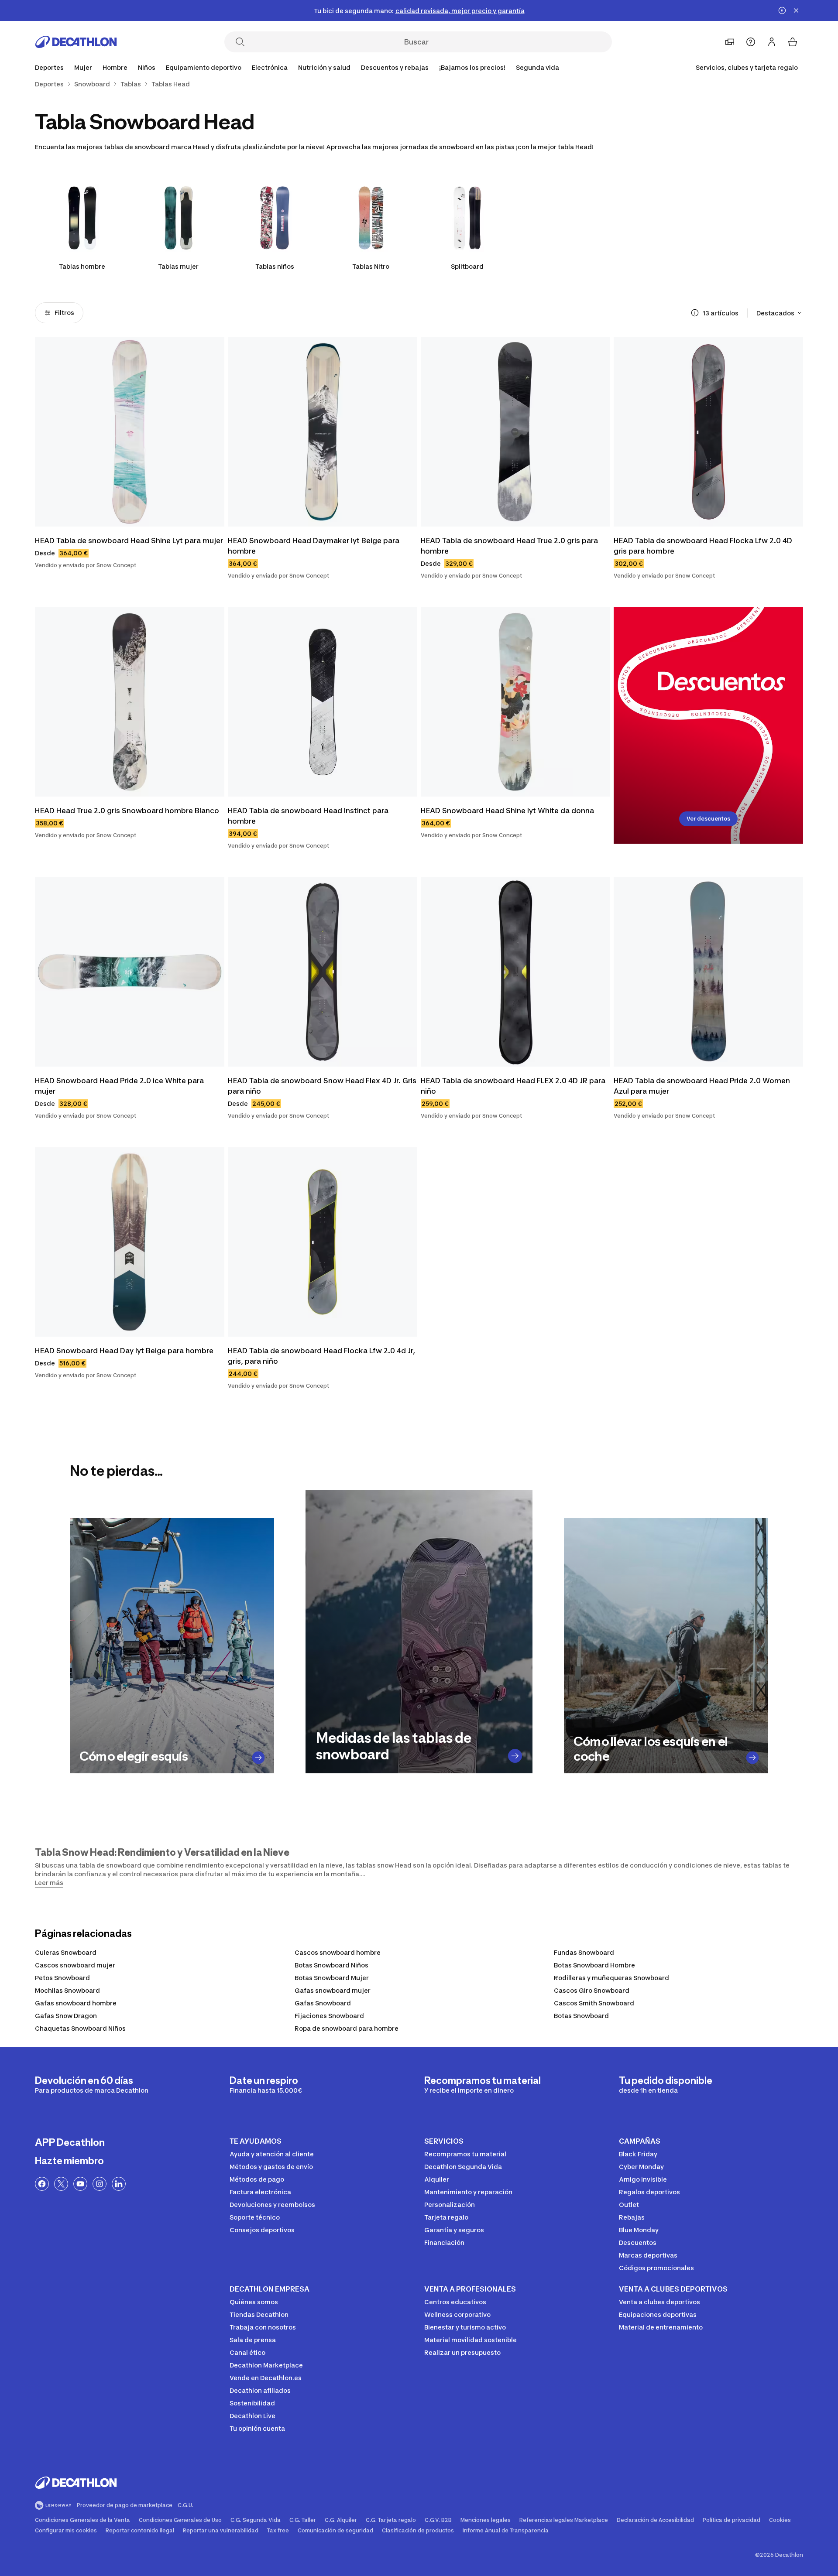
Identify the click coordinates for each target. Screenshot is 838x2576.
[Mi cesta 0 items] (793, 42)
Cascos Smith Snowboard (594, 2003)
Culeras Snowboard (66, 1952)
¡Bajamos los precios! (472, 67)
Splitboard (467, 266)
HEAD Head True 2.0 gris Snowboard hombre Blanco (127, 811)
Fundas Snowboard (584, 1952)
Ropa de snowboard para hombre (347, 2028)
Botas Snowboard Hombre (594, 1965)
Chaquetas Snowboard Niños (80, 2028)
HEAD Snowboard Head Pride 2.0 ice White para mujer (119, 1086)
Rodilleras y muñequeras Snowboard (611, 1978)
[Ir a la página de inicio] (76, 42)
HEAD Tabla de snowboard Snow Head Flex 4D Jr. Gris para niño (322, 1086)
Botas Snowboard (581, 2016)
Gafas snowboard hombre (76, 2003)
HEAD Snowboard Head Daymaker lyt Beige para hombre (314, 546)
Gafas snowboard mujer (333, 1990)
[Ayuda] (751, 42)
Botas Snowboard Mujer (332, 1978)
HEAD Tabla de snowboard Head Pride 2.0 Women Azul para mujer (702, 1086)
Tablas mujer (178, 266)
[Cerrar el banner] (796, 10)
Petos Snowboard (62, 1978)
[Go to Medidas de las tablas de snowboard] (515, 1756)
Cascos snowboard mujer (75, 1965)
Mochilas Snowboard (67, 1990)
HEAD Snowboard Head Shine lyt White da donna (507, 811)
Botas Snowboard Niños (331, 1965)
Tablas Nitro (371, 266)
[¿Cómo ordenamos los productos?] (695, 313)
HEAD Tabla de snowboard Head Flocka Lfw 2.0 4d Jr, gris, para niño (321, 1356)
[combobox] (780, 313)
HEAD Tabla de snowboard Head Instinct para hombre (308, 816)
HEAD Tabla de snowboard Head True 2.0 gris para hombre (509, 546)
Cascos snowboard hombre (338, 1952)
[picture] (130, 432)
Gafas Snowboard (323, 2003)
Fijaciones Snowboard (329, 2016)
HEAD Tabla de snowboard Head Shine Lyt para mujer (129, 541)
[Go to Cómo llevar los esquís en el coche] (753, 1757)
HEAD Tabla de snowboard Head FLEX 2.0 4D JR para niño (513, 1086)
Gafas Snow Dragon (66, 2016)
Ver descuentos (708, 819)
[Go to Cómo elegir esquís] (259, 1757)
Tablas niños (275, 266)
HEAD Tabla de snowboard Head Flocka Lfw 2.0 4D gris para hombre (703, 546)
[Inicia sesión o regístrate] (772, 42)
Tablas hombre (82, 266)
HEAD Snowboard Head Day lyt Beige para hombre (124, 1351)
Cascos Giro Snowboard (592, 1990)
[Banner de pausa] (782, 10)
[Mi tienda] (730, 42)
